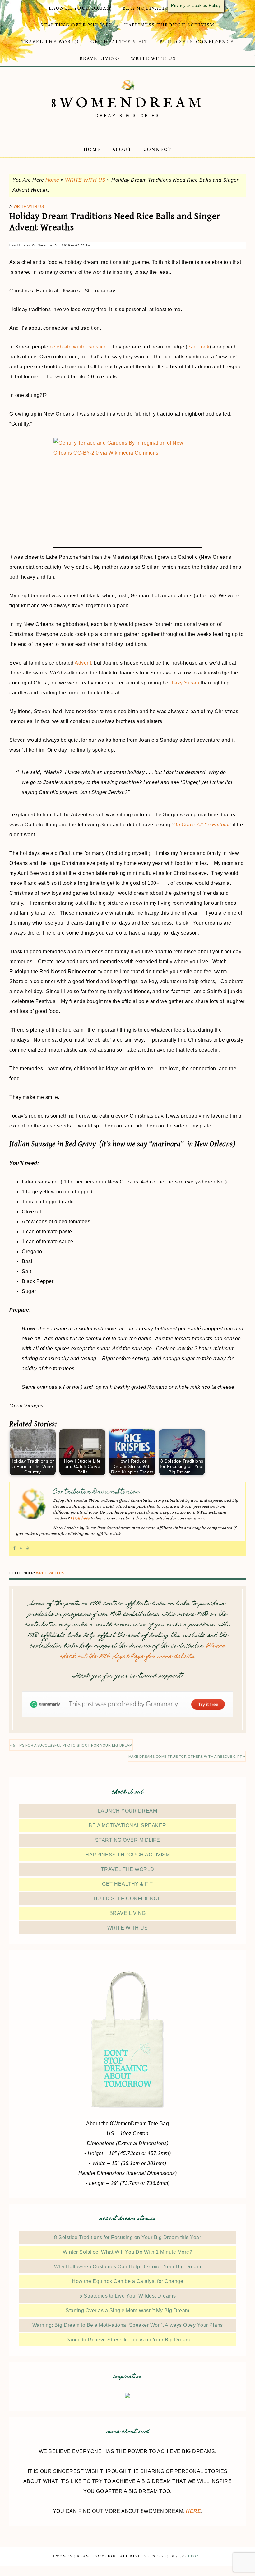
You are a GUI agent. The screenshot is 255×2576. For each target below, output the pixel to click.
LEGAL (195, 2557)
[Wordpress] (28, 1548)
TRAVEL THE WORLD (128, 1869)
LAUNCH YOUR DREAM (128, 1811)
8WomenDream (128, 103)
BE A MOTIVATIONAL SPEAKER (127, 1825)
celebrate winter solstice (78, 347)
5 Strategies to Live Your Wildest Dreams (127, 2296)
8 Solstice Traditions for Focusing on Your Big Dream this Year (127, 2237)
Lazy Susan (185, 683)
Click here (80, 1518)
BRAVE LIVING (128, 1913)
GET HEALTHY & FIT (127, 1884)
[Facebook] (14, 1548)
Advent (83, 663)
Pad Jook (198, 347)
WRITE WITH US (85, 180)
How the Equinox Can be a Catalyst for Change (127, 2281)
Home (52, 180)
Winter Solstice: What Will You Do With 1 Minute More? (128, 2252)
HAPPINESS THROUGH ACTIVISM (127, 1855)
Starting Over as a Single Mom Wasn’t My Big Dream (127, 2310)
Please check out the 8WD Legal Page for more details (143, 1652)
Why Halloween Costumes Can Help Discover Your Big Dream (128, 2267)
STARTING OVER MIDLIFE (128, 1840)
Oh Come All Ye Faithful (202, 825)
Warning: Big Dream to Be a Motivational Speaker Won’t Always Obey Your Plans (128, 2325)
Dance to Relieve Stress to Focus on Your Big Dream (128, 2340)
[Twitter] (21, 1548)
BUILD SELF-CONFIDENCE (128, 1899)
